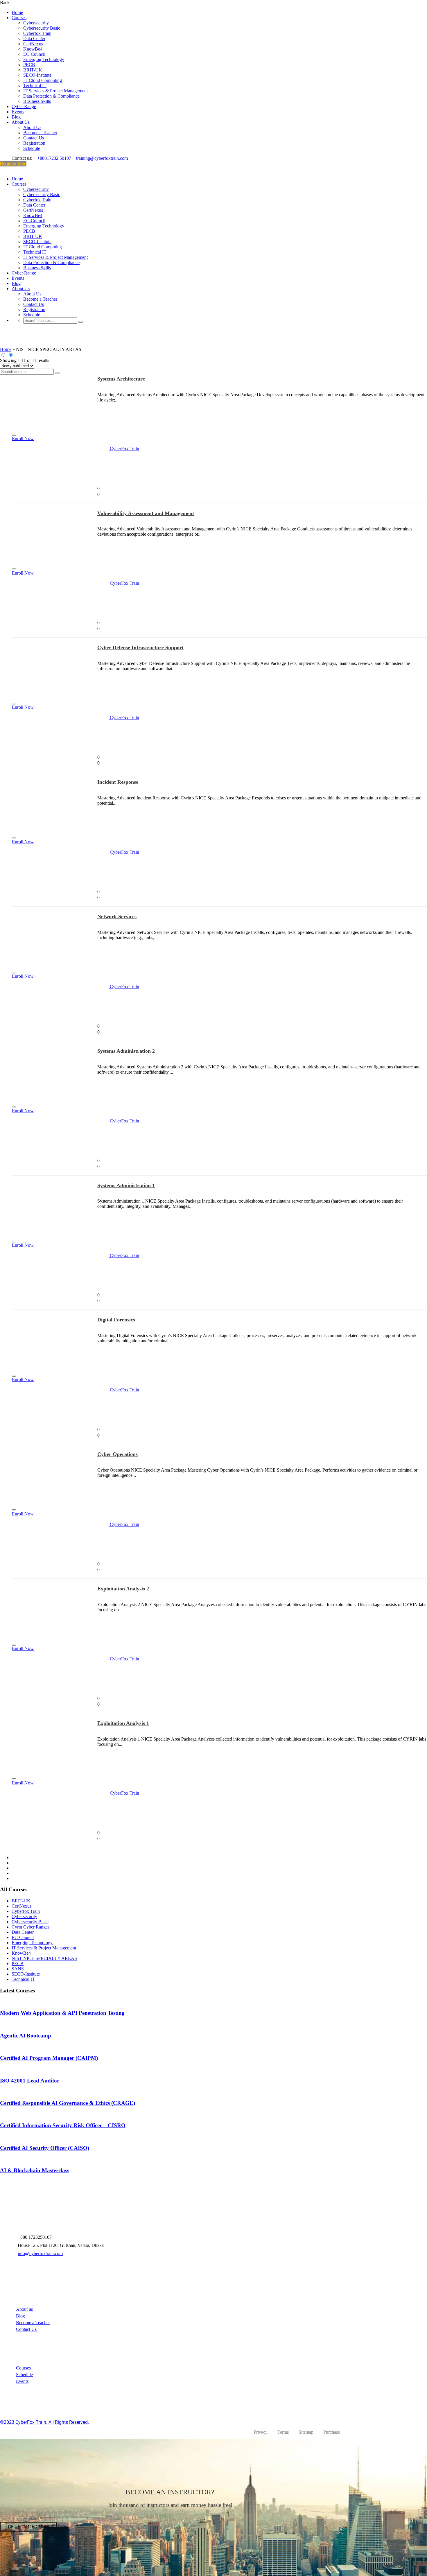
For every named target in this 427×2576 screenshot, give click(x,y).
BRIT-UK (33, 70)
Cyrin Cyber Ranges (31, 1927)
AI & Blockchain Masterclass (35, 2170)
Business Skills (37, 101)
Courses (19, 18)
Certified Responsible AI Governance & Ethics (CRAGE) (68, 2103)
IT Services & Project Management (55, 91)
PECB (29, 65)
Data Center (34, 38)
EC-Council (34, 54)
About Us (21, 122)
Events (18, 112)
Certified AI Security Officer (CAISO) (45, 2148)
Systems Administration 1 (126, 1185)
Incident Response (118, 782)
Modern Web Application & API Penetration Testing (62, 2013)
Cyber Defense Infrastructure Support (140, 647)
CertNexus (33, 44)
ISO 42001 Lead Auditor (30, 2081)
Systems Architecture (121, 379)
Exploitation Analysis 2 (123, 1589)
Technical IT (35, 86)
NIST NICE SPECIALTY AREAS (44, 1958)
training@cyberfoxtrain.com (102, 158)
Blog (16, 117)
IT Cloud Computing (43, 80)
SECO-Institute (37, 75)
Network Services (117, 916)
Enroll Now (23, 438)
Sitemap (306, 2432)
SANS (18, 1969)
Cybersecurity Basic (42, 28)
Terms (283, 2432)
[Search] (80, 322)
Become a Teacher (40, 133)
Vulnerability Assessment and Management (146, 513)
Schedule (32, 148)
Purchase (332, 2432)
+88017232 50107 (54, 158)
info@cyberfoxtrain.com (40, 2253)
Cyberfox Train (37, 33)
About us (24, 2309)
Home (17, 12)
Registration (34, 143)
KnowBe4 (33, 49)
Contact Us (34, 138)
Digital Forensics (116, 1320)
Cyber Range (24, 106)
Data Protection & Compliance (51, 96)
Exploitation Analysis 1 (123, 1723)
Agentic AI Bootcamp (26, 2036)
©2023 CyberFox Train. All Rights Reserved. (44, 2422)
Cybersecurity (36, 23)
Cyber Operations (117, 1454)
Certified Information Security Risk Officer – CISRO (63, 2125)
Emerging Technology (44, 59)
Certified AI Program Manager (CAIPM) (49, 2058)
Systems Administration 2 (126, 1051)
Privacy (261, 2432)
